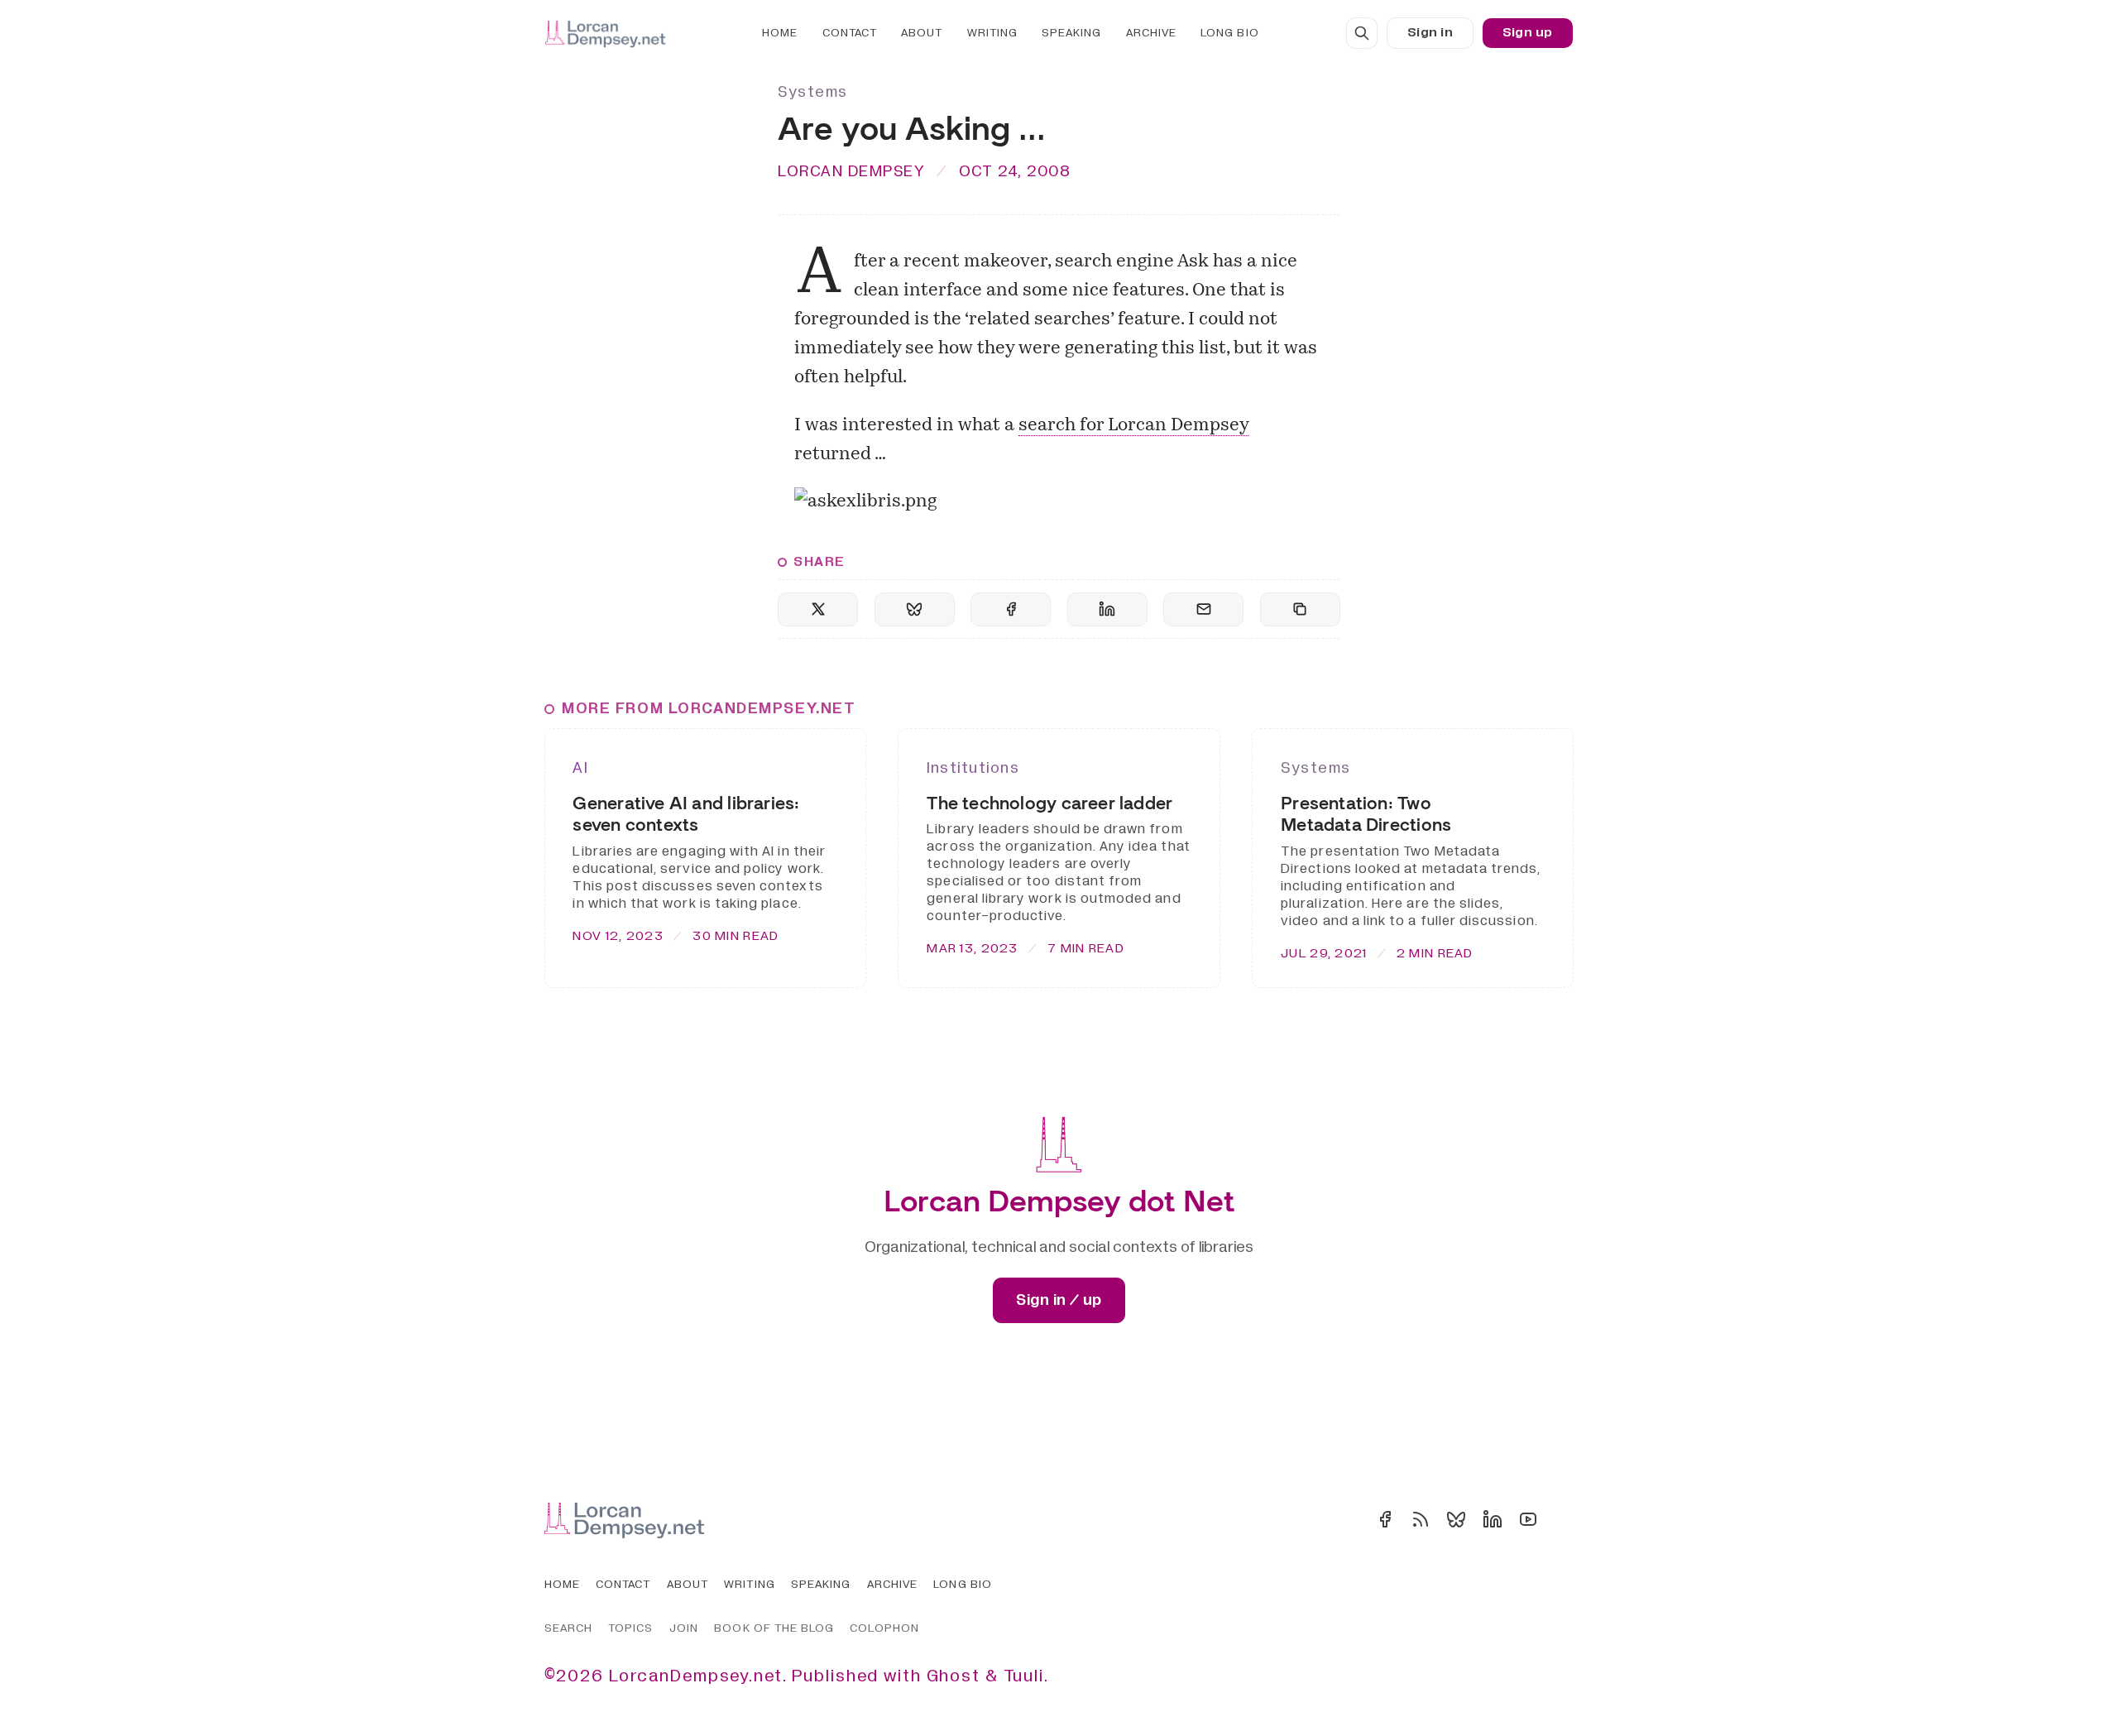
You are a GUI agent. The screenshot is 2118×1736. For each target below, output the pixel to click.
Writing (992, 33)
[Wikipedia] (1564, 1519)
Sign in (1430, 32)
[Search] (1362, 33)
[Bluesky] (1456, 1519)
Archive (1151, 33)
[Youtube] (1528, 1519)
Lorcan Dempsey (851, 171)
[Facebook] (1385, 1519)
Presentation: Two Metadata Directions (1366, 814)
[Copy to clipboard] (1300, 609)
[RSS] (1421, 1519)
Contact (850, 33)
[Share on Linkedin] (1107, 609)
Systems (813, 92)
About (922, 33)
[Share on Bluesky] (915, 609)
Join (684, 1628)
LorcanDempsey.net (696, 1676)
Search (568, 1628)
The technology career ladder (1049, 803)
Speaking (1071, 33)
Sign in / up (1059, 1300)
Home (780, 33)
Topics (630, 1628)
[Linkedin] (1493, 1519)
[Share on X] (818, 609)
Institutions (973, 768)
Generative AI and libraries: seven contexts (686, 814)
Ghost (954, 1676)
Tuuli (1024, 1676)
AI (580, 768)
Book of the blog (774, 1628)
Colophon (884, 1628)
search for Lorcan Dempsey (1133, 426)
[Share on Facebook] (1011, 609)
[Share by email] (1203, 609)
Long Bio (1229, 33)
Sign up (1528, 32)
